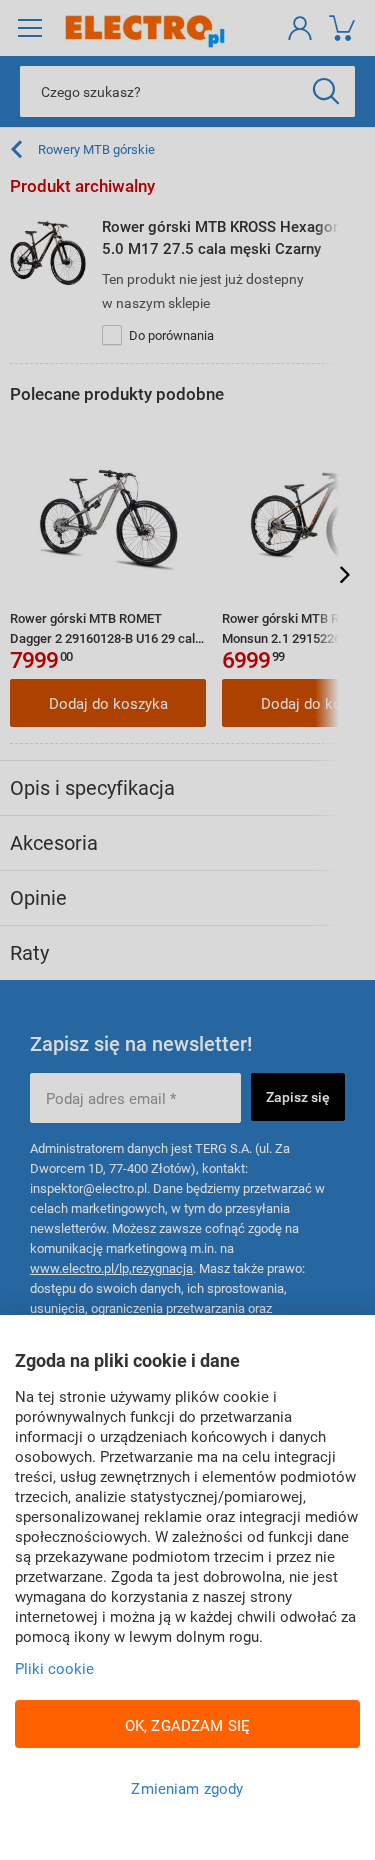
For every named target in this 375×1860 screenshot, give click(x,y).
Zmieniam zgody (187, 1788)
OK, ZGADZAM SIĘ (187, 1725)
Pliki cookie (54, 1668)
